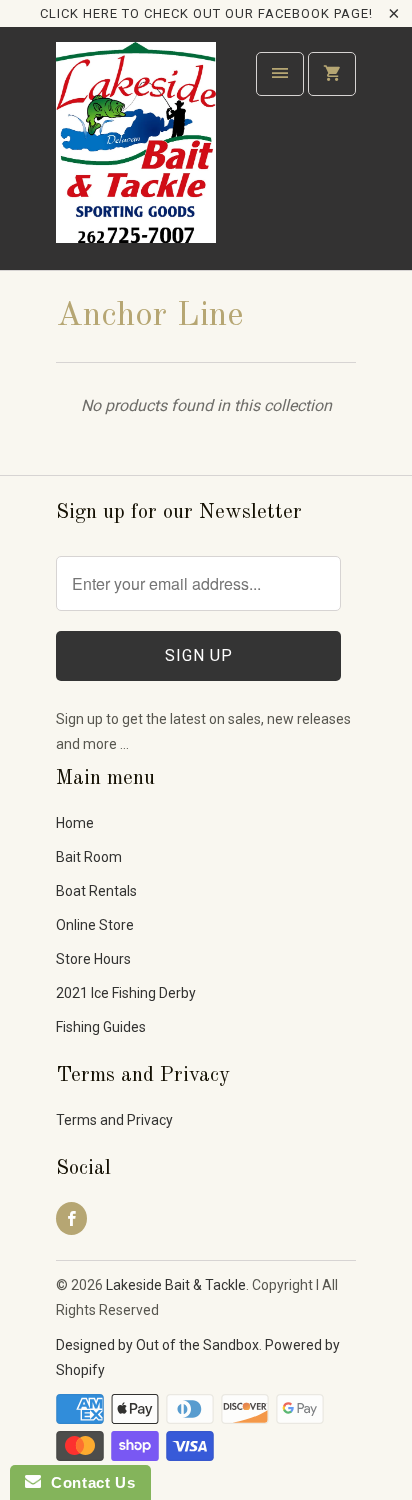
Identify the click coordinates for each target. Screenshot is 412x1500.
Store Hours (93, 959)
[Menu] (280, 74)
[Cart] (332, 74)
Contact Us (88, 1482)
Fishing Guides (101, 1027)
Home (75, 823)
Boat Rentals (96, 891)
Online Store (95, 925)
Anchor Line (149, 316)
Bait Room (89, 857)
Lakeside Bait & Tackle (176, 1285)
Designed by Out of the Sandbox (157, 1345)
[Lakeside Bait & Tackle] (136, 155)
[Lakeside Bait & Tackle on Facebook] (71, 1218)
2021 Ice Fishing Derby (126, 993)
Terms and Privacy (114, 1120)
